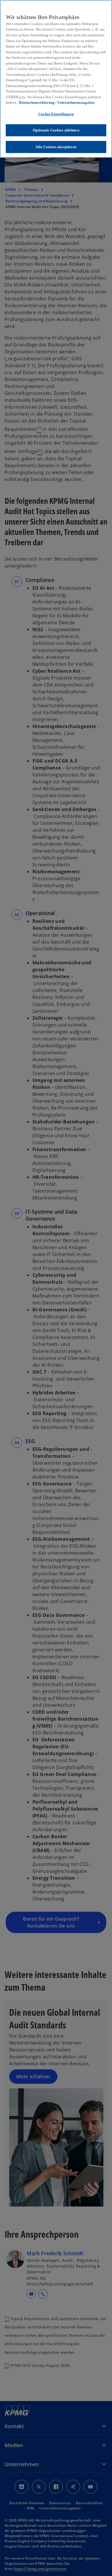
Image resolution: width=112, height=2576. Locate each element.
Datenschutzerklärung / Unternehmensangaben (57, 102)
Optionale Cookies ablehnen (56, 130)
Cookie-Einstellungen (56, 114)
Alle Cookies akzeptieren (56, 147)
